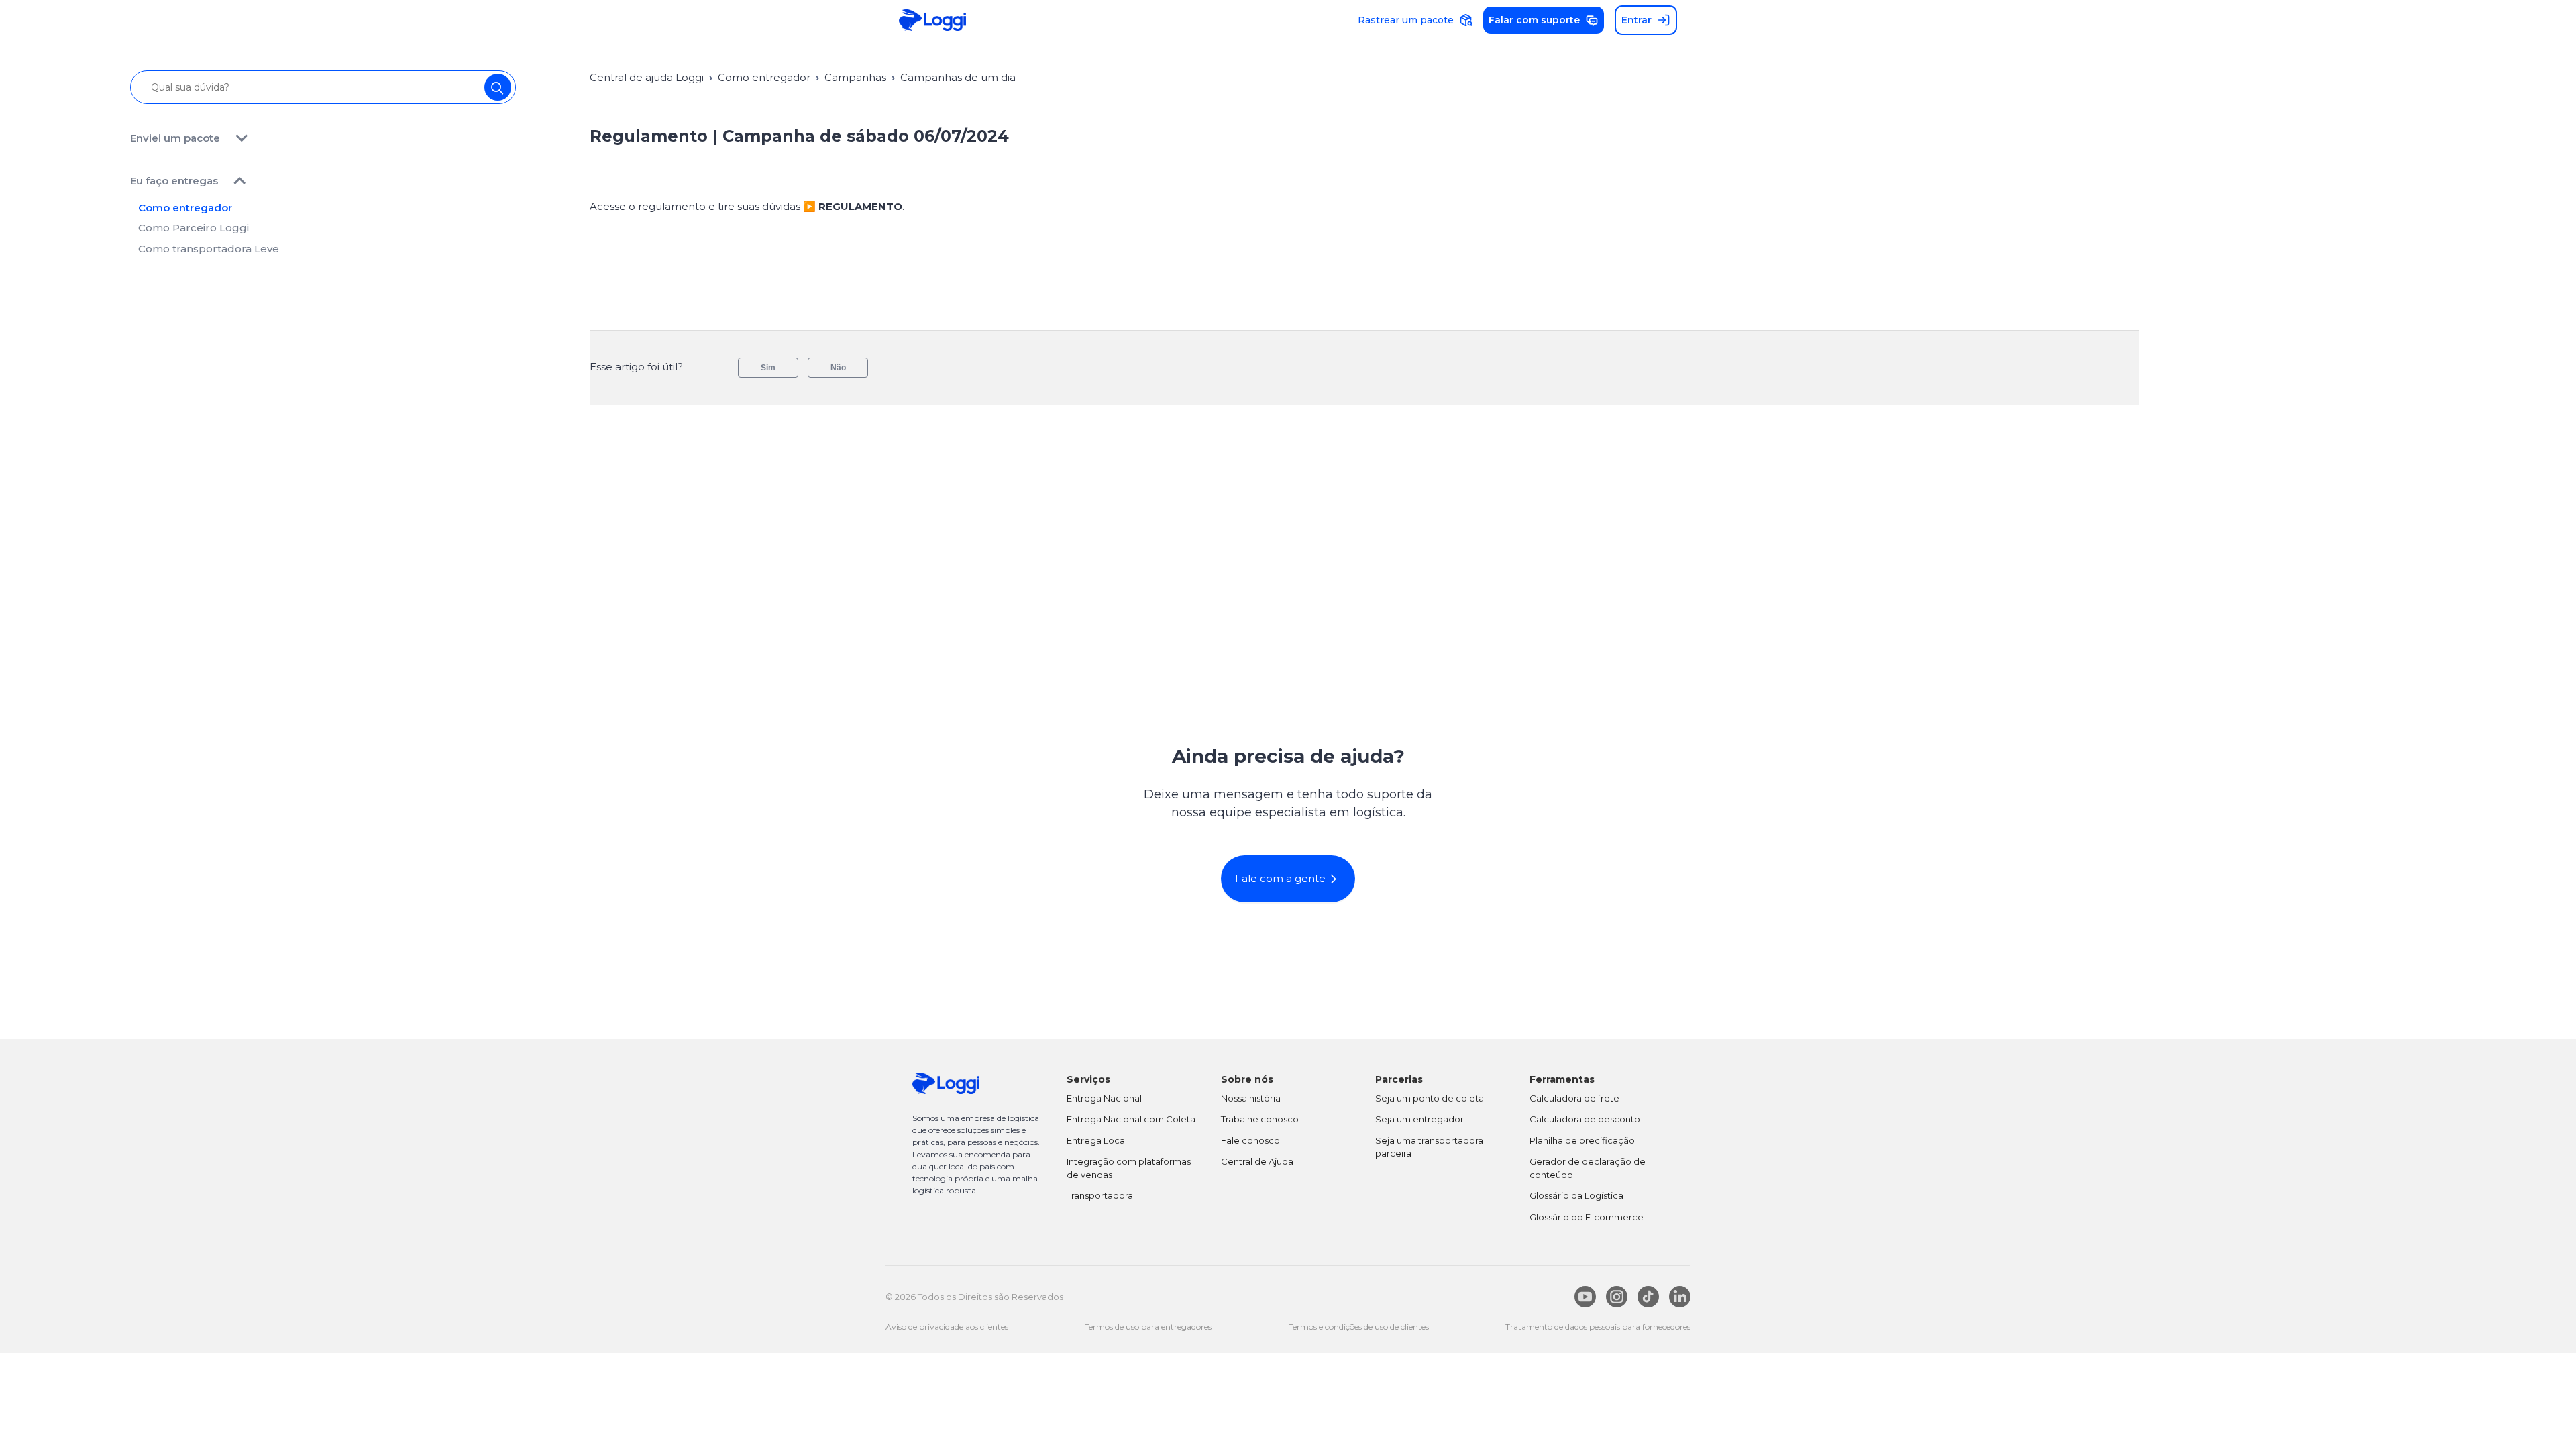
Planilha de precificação (1582, 1140)
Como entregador (185, 208)
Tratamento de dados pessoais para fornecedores (1598, 1327)
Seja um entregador (1419, 1119)
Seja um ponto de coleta (1430, 1098)
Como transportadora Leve (209, 249)
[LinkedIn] (1680, 1297)
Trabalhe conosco (1260, 1119)
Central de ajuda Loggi (647, 77)
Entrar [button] (1636, 20)
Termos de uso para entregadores (1148, 1327)
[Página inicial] (932, 20)
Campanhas (855, 77)
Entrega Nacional (1104, 1098)
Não (838, 368)
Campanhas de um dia (958, 77)
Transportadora (1100, 1195)
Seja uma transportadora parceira (1429, 1147)
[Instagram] (1617, 1297)
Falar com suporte (1534, 20)
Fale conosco (1250, 1140)
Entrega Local (1097, 1140)
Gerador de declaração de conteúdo (1588, 1168)
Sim (768, 368)
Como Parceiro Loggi (194, 228)
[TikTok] (1648, 1297)
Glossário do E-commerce (1587, 1217)
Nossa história (1251, 1098)
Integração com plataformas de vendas (1129, 1168)
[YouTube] (1585, 1297)
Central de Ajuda (1257, 1161)
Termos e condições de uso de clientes (1359, 1327)
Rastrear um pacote (1406, 20)
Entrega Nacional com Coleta (1131, 1119)
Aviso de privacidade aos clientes (947, 1327)
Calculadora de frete (1574, 1098)
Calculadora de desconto (1585, 1119)
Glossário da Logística (1576, 1195)
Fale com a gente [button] (1280, 878)
